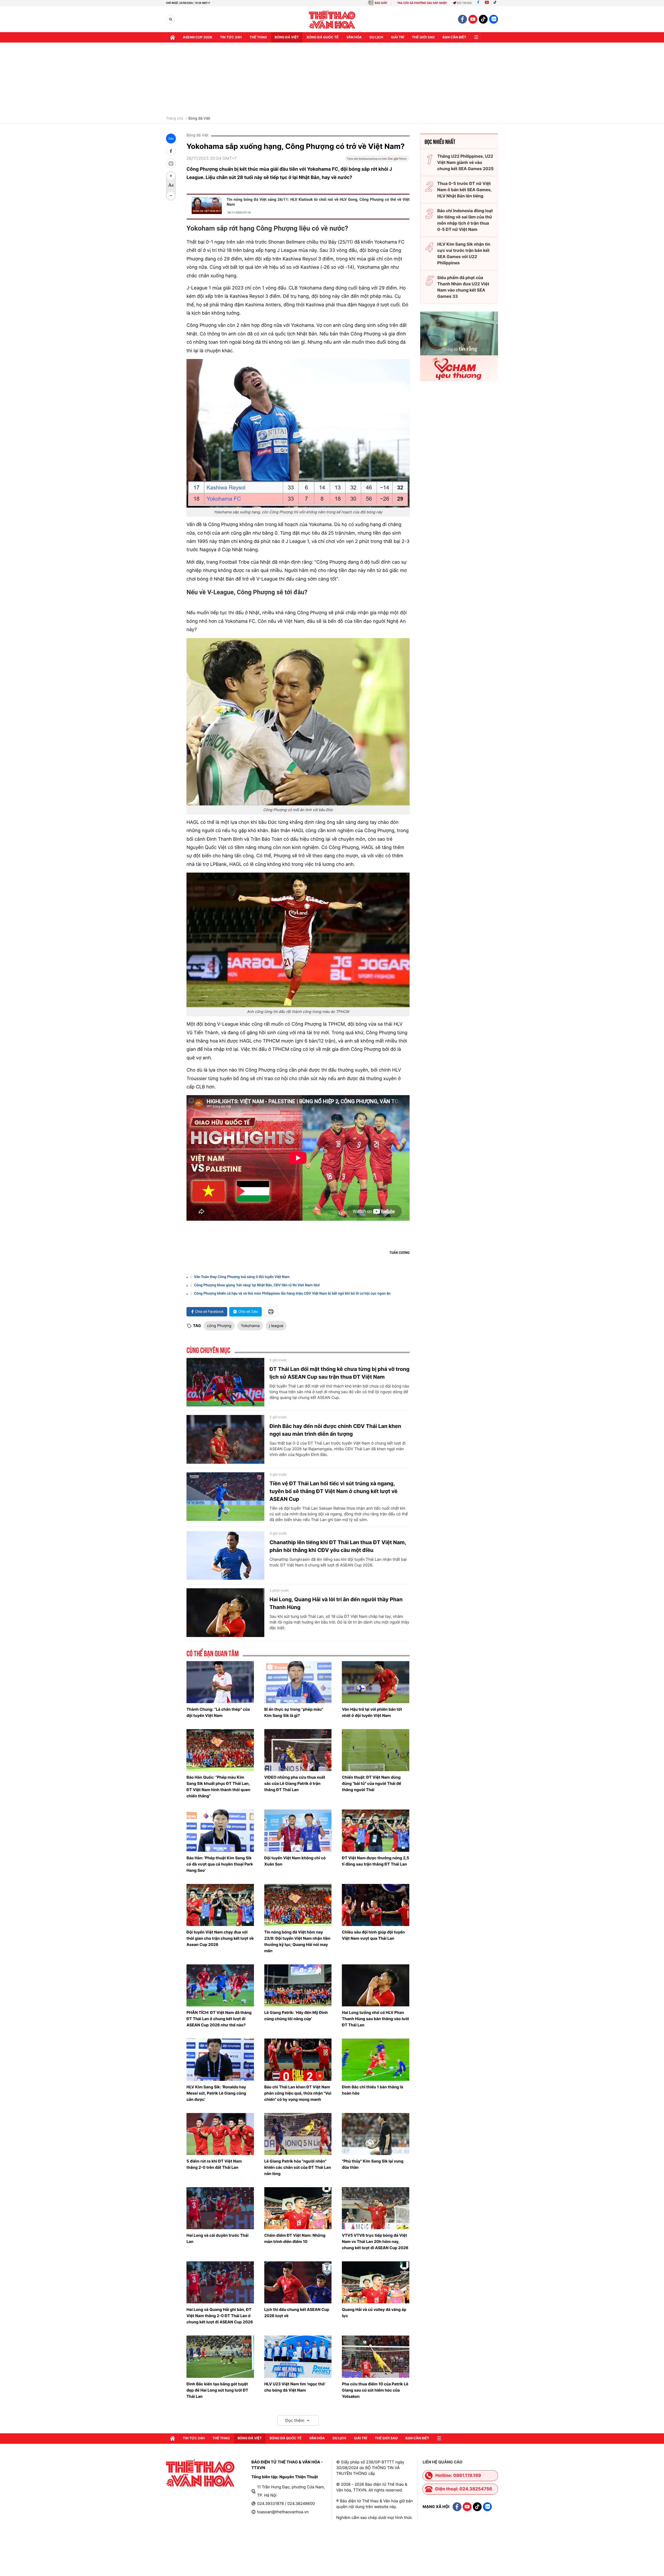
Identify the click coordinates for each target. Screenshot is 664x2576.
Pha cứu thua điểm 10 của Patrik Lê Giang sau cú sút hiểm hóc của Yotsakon (375, 2390)
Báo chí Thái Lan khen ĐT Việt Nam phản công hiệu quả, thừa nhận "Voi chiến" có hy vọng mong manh (298, 2093)
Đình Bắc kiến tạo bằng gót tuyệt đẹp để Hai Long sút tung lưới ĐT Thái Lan (217, 2390)
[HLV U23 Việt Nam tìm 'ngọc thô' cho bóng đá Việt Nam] (298, 2357)
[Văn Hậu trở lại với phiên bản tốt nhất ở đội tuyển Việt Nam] (376, 1682)
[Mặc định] (171, 186)
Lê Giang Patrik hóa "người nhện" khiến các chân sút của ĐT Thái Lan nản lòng (298, 2167)
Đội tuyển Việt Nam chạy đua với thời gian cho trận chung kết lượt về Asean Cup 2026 (220, 1938)
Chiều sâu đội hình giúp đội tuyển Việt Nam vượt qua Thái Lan (373, 1935)
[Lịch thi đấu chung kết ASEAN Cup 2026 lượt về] (298, 2282)
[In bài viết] (171, 163)
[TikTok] (496, 3)
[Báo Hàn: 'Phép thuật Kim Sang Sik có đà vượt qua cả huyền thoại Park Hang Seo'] (220, 1831)
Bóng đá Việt (287, 37)
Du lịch (376, 37)
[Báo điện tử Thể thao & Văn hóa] (332, 19)
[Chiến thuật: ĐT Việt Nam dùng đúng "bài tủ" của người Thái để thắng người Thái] (376, 1750)
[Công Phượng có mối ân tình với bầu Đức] (298, 722)
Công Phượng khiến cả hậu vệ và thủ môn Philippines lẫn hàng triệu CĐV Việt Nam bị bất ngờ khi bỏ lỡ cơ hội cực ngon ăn (292, 1294)
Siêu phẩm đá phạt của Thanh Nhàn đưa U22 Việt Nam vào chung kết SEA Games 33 (463, 287)
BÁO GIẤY (381, 3)
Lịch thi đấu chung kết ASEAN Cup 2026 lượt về (297, 2313)
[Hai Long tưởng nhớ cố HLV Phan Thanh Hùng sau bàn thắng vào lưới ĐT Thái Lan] (376, 1985)
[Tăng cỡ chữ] (171, 176)
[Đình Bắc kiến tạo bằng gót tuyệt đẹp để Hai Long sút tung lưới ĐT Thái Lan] (220, 2357)
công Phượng (219, 1326)
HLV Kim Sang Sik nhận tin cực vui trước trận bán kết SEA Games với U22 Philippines (464, 253)
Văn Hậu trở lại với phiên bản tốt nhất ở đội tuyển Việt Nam (372, 1712)
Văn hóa (354, 37)
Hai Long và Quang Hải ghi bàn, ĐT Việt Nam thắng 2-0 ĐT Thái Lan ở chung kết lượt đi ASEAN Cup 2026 (220, 2316)
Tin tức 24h (231, 37)
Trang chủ (175, 119)
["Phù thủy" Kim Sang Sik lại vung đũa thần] (376, 2134)
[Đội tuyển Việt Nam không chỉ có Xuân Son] (298, 1831)
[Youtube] (487, 3)
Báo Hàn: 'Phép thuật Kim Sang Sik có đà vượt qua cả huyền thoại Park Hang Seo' (220, 1864)
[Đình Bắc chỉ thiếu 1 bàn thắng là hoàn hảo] (376, 2060)
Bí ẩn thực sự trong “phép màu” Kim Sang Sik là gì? (294, 1712)
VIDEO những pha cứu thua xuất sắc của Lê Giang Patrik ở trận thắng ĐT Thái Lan (295, 1783)
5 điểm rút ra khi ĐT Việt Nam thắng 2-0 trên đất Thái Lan (214, 2164)
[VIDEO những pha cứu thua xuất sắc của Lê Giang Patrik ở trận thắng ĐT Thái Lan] (298, 1750)
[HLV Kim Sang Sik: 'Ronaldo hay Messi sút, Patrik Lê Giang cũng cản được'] (220, 2060)
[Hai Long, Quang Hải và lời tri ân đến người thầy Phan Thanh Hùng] (225, 1613)
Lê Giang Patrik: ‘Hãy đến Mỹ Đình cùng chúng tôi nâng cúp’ (296, 2016)
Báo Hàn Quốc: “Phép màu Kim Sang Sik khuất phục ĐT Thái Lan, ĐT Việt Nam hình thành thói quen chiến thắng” (218, 1787)
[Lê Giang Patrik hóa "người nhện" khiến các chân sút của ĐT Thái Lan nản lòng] (298, 2134)
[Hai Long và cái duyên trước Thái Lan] (220, 2208)
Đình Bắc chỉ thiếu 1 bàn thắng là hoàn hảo (372, 2090)
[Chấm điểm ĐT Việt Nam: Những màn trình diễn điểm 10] (298, 2208)
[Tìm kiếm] (171, 19)
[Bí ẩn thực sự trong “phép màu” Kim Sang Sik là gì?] (298, 1682)
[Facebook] (478, 3)
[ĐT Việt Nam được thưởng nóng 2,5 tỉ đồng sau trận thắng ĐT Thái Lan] (376, 1831)
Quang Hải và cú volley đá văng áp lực (374, 2313)
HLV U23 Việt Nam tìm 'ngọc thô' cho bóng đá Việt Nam (295, 2387)
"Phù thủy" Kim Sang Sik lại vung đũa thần (373, 2164)
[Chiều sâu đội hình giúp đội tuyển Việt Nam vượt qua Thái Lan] (376, 1905)
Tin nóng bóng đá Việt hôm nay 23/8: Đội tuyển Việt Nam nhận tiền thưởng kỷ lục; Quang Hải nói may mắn (297, 1941)
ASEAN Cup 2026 (198, 37)
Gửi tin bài (464, 3)
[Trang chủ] (172, 37)
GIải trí (397, 37)
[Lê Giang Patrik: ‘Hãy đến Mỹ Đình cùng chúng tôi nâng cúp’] (298, 1985)
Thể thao (258, 37)
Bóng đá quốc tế (323, 37)
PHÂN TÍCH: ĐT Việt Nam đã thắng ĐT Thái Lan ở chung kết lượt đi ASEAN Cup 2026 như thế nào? (219, 2019)
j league (276, 1326)
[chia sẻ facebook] (171, 151)
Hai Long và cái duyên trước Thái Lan (217, 2238)
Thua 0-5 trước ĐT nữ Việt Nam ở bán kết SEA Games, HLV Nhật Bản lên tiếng (465, 190)
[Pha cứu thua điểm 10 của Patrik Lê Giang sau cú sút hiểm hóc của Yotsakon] (376, 2357)
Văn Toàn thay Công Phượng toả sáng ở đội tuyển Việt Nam (242, 1277)
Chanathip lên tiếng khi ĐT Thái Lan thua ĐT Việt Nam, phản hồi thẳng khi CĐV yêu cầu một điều (338, 1546)
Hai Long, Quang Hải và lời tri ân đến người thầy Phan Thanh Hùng (336, 1603)
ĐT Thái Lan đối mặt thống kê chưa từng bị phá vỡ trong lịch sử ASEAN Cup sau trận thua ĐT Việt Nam (340, 1373)
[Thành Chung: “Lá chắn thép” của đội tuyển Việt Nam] (220, 1682)
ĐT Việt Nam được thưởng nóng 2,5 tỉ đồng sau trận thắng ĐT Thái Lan (375, 1861)
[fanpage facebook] (462, 19)
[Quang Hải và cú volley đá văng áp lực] (376, 2282)
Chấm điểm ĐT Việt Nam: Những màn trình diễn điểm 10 (295, 2238)
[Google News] (377, 160)
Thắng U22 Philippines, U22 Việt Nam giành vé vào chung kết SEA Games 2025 (465, 162)
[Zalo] (494, 19)
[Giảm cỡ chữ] (171, 196)
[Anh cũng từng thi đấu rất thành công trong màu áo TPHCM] (298, 940)
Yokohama (250, 1326)
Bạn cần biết (454, 37)
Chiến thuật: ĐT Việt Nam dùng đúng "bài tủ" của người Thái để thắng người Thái (371, 1783)
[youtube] (473, 19)
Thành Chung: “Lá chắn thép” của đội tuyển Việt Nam (218, 1712)
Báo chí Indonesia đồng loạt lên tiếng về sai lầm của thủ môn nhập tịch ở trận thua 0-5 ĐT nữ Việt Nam (465, 220)
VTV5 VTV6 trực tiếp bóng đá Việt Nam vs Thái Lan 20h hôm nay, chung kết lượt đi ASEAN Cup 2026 (375, 2242)
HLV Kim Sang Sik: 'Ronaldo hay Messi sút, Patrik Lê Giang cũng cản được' (216, 2093)
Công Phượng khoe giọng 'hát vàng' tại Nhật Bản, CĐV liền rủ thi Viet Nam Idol (257, 1285)
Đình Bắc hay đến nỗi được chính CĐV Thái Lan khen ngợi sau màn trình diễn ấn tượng (335, 1430)
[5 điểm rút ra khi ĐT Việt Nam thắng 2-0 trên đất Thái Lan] (220, 2134)
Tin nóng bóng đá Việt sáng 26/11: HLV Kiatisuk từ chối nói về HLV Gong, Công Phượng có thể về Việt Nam (318, 202)
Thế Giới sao (423, 37)
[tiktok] (483, 19)
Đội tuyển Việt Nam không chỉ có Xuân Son (295, 1861)
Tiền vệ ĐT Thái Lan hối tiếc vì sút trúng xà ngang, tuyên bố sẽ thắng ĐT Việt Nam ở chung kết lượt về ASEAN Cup (334, 1491)
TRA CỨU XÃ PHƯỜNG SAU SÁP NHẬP (422, 3)
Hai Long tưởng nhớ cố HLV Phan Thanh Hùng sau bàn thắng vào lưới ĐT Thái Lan (375, 2019)
